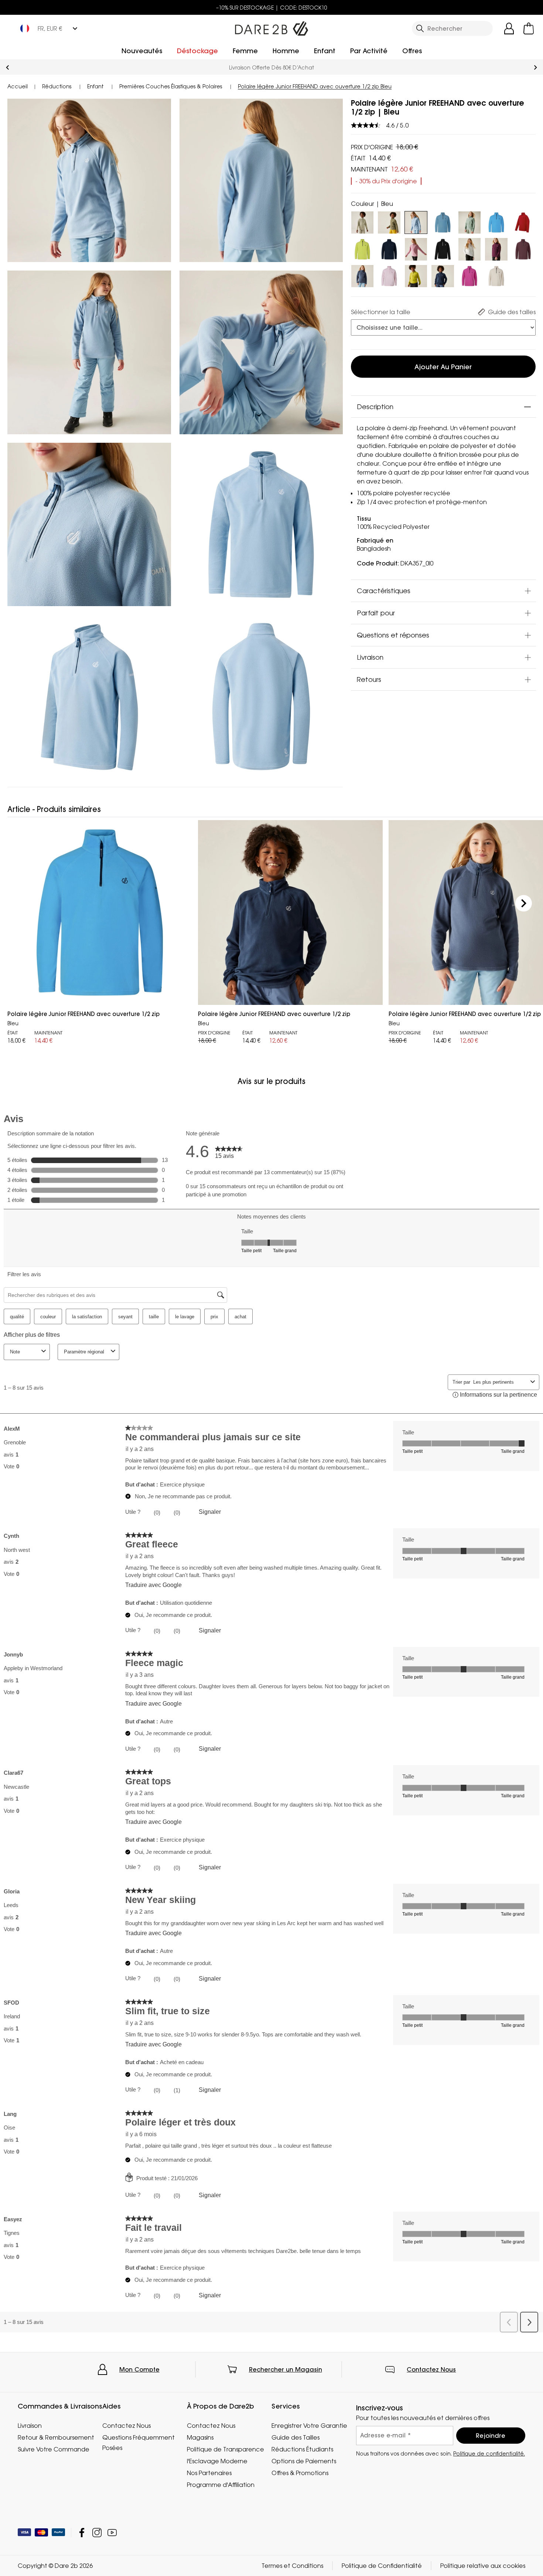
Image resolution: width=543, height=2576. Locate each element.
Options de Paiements (304, 2461)
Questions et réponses (393, 635)
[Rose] (389, 275)
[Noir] (443, 248)
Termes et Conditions (292, 2566)
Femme (245, 51)
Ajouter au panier (443, 367)
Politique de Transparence (226, 2449)
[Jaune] (416, 275)
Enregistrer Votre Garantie (309, 2426)
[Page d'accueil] (271, 27)
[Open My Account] (509, 28)
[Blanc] (470, 248)
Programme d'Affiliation (221, 2485)
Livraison (370, 657)
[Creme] (363, 221)
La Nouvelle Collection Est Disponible (271, 67)
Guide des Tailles (296, 2437)
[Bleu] (443, 221)
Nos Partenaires (209, 2473)
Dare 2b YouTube (112, 2533)
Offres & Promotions (300, 2473)
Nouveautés (142, 51)
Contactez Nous (431, 2369)
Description (375, 407)
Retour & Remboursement (56, 2437)
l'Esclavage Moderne (217, 2461)
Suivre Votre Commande (54, 2449)
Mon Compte (139, 2369)
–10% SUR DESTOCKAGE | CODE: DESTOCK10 (272, 8)
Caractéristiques (384, 591)
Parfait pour (376, 613)
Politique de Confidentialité (382, 2566)
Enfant (325, 51)
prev (8, 67)
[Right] (524, 903)
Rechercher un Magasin (286, 2369)
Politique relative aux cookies (483, 2566)
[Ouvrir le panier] (529, 28)
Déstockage (197, 51)
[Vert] (389, 221)
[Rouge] (523, 221)
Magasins (200, 2437)
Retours (369, 680)
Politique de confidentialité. (489, 2453)
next (535, 67)
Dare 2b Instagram (97, 2533)
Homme (286, 51)
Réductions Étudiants (302, 2449)
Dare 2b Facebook (82, 2533)
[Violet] (416, 248)
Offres (412, 51)
